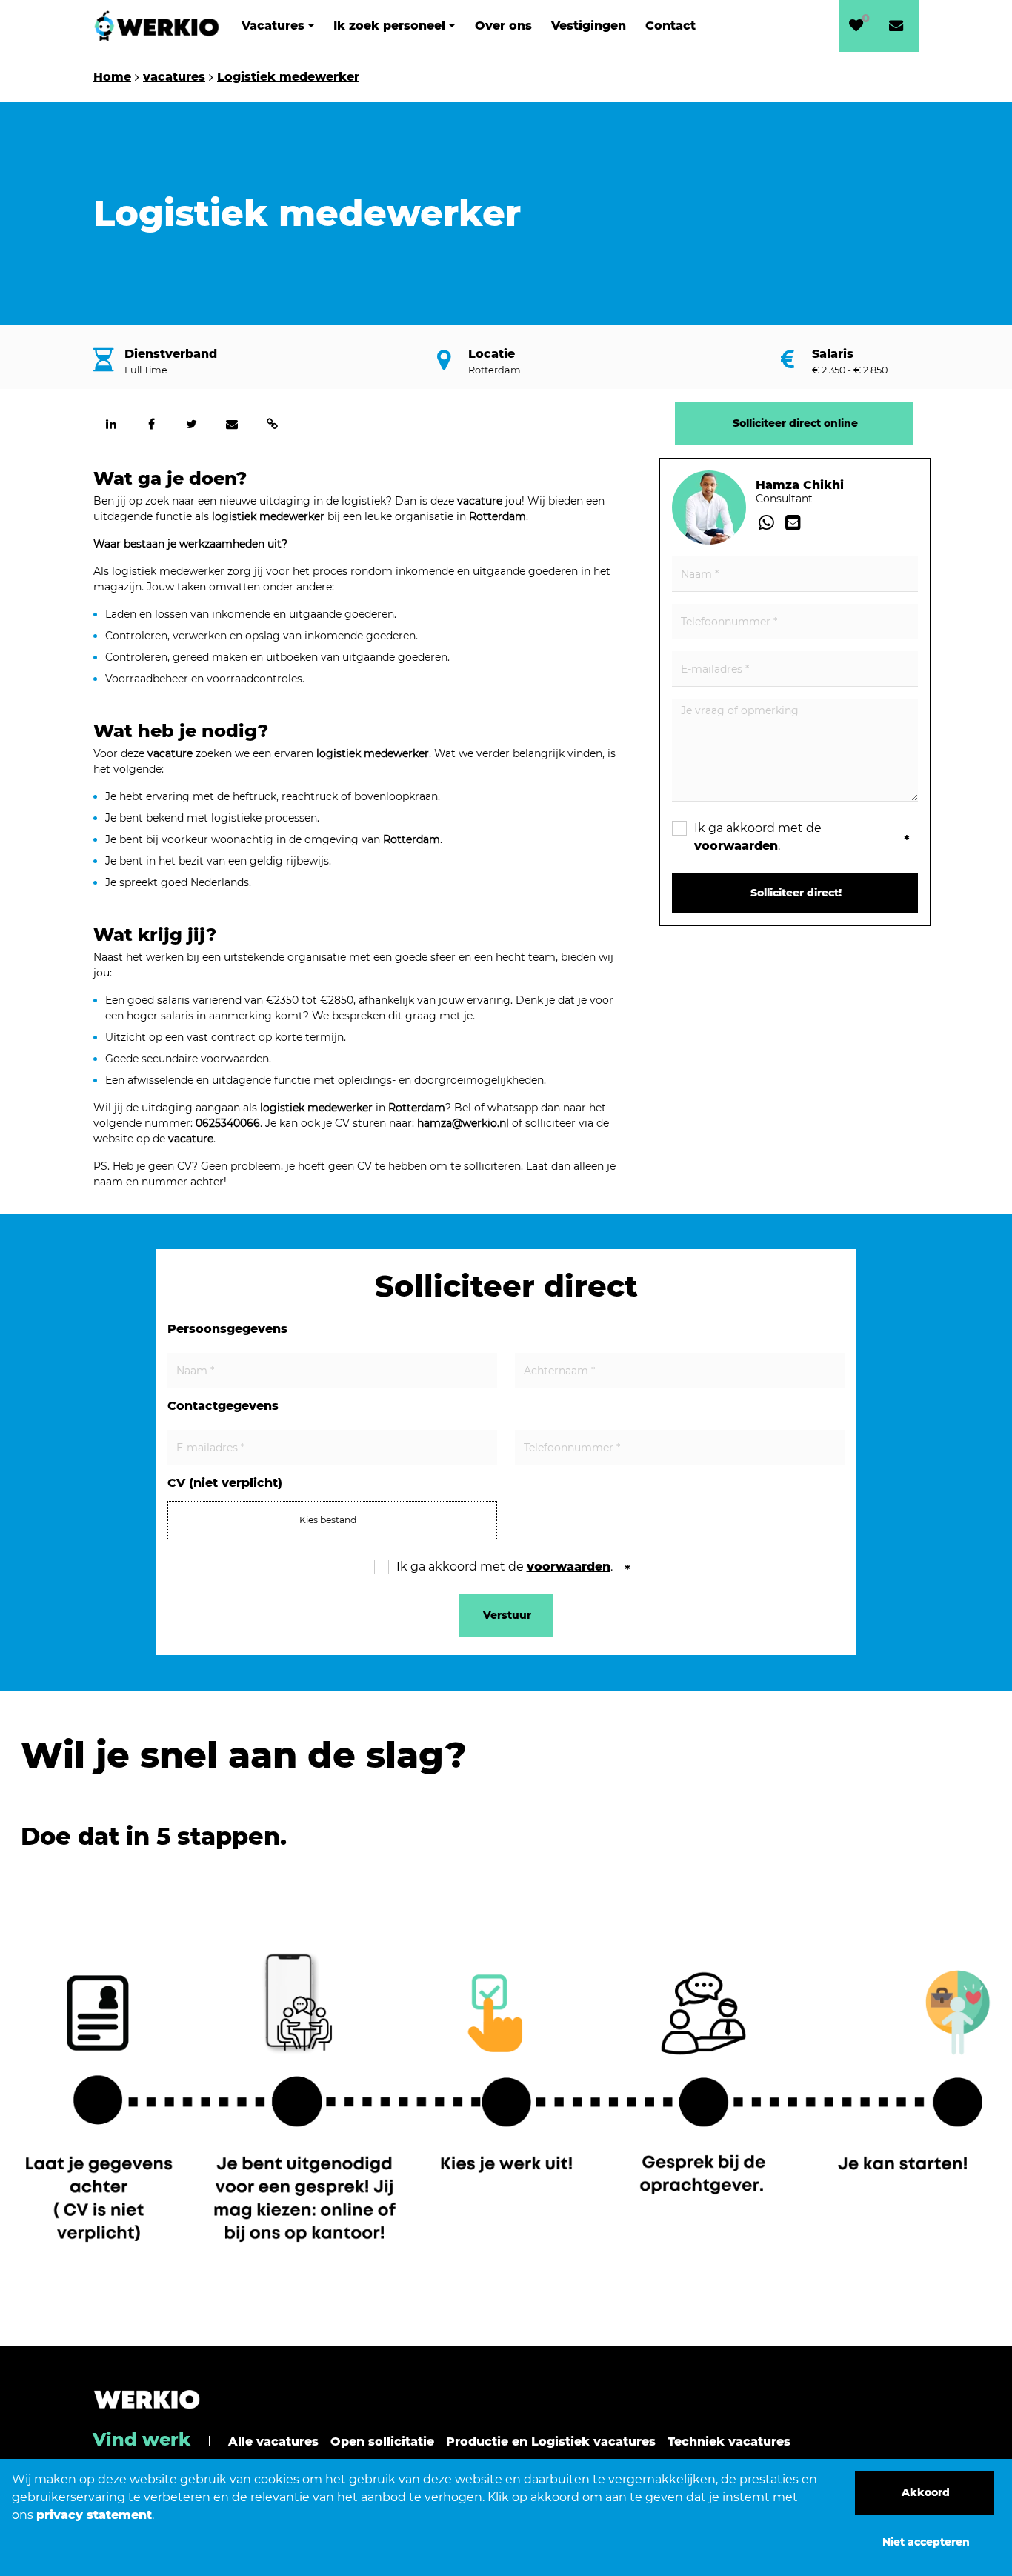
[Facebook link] (151, 424)
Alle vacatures (273, 2442)
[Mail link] (793, 523)
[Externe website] (899, 26)
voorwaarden (736, 846)
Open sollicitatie (382, 2442)
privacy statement (94, 2515)
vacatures (174, 77)
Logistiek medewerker (288, 77)
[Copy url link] (273, 424)
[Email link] (232, 424)
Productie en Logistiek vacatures (551, 2442)
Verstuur (507, 1615)
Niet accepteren (926, 2542)
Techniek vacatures (729, 2442)
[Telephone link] (769, 523)
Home (112, 77)
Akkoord (926, 2492)
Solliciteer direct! (796, 893)
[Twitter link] (192, 424)
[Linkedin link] (111, 424)
